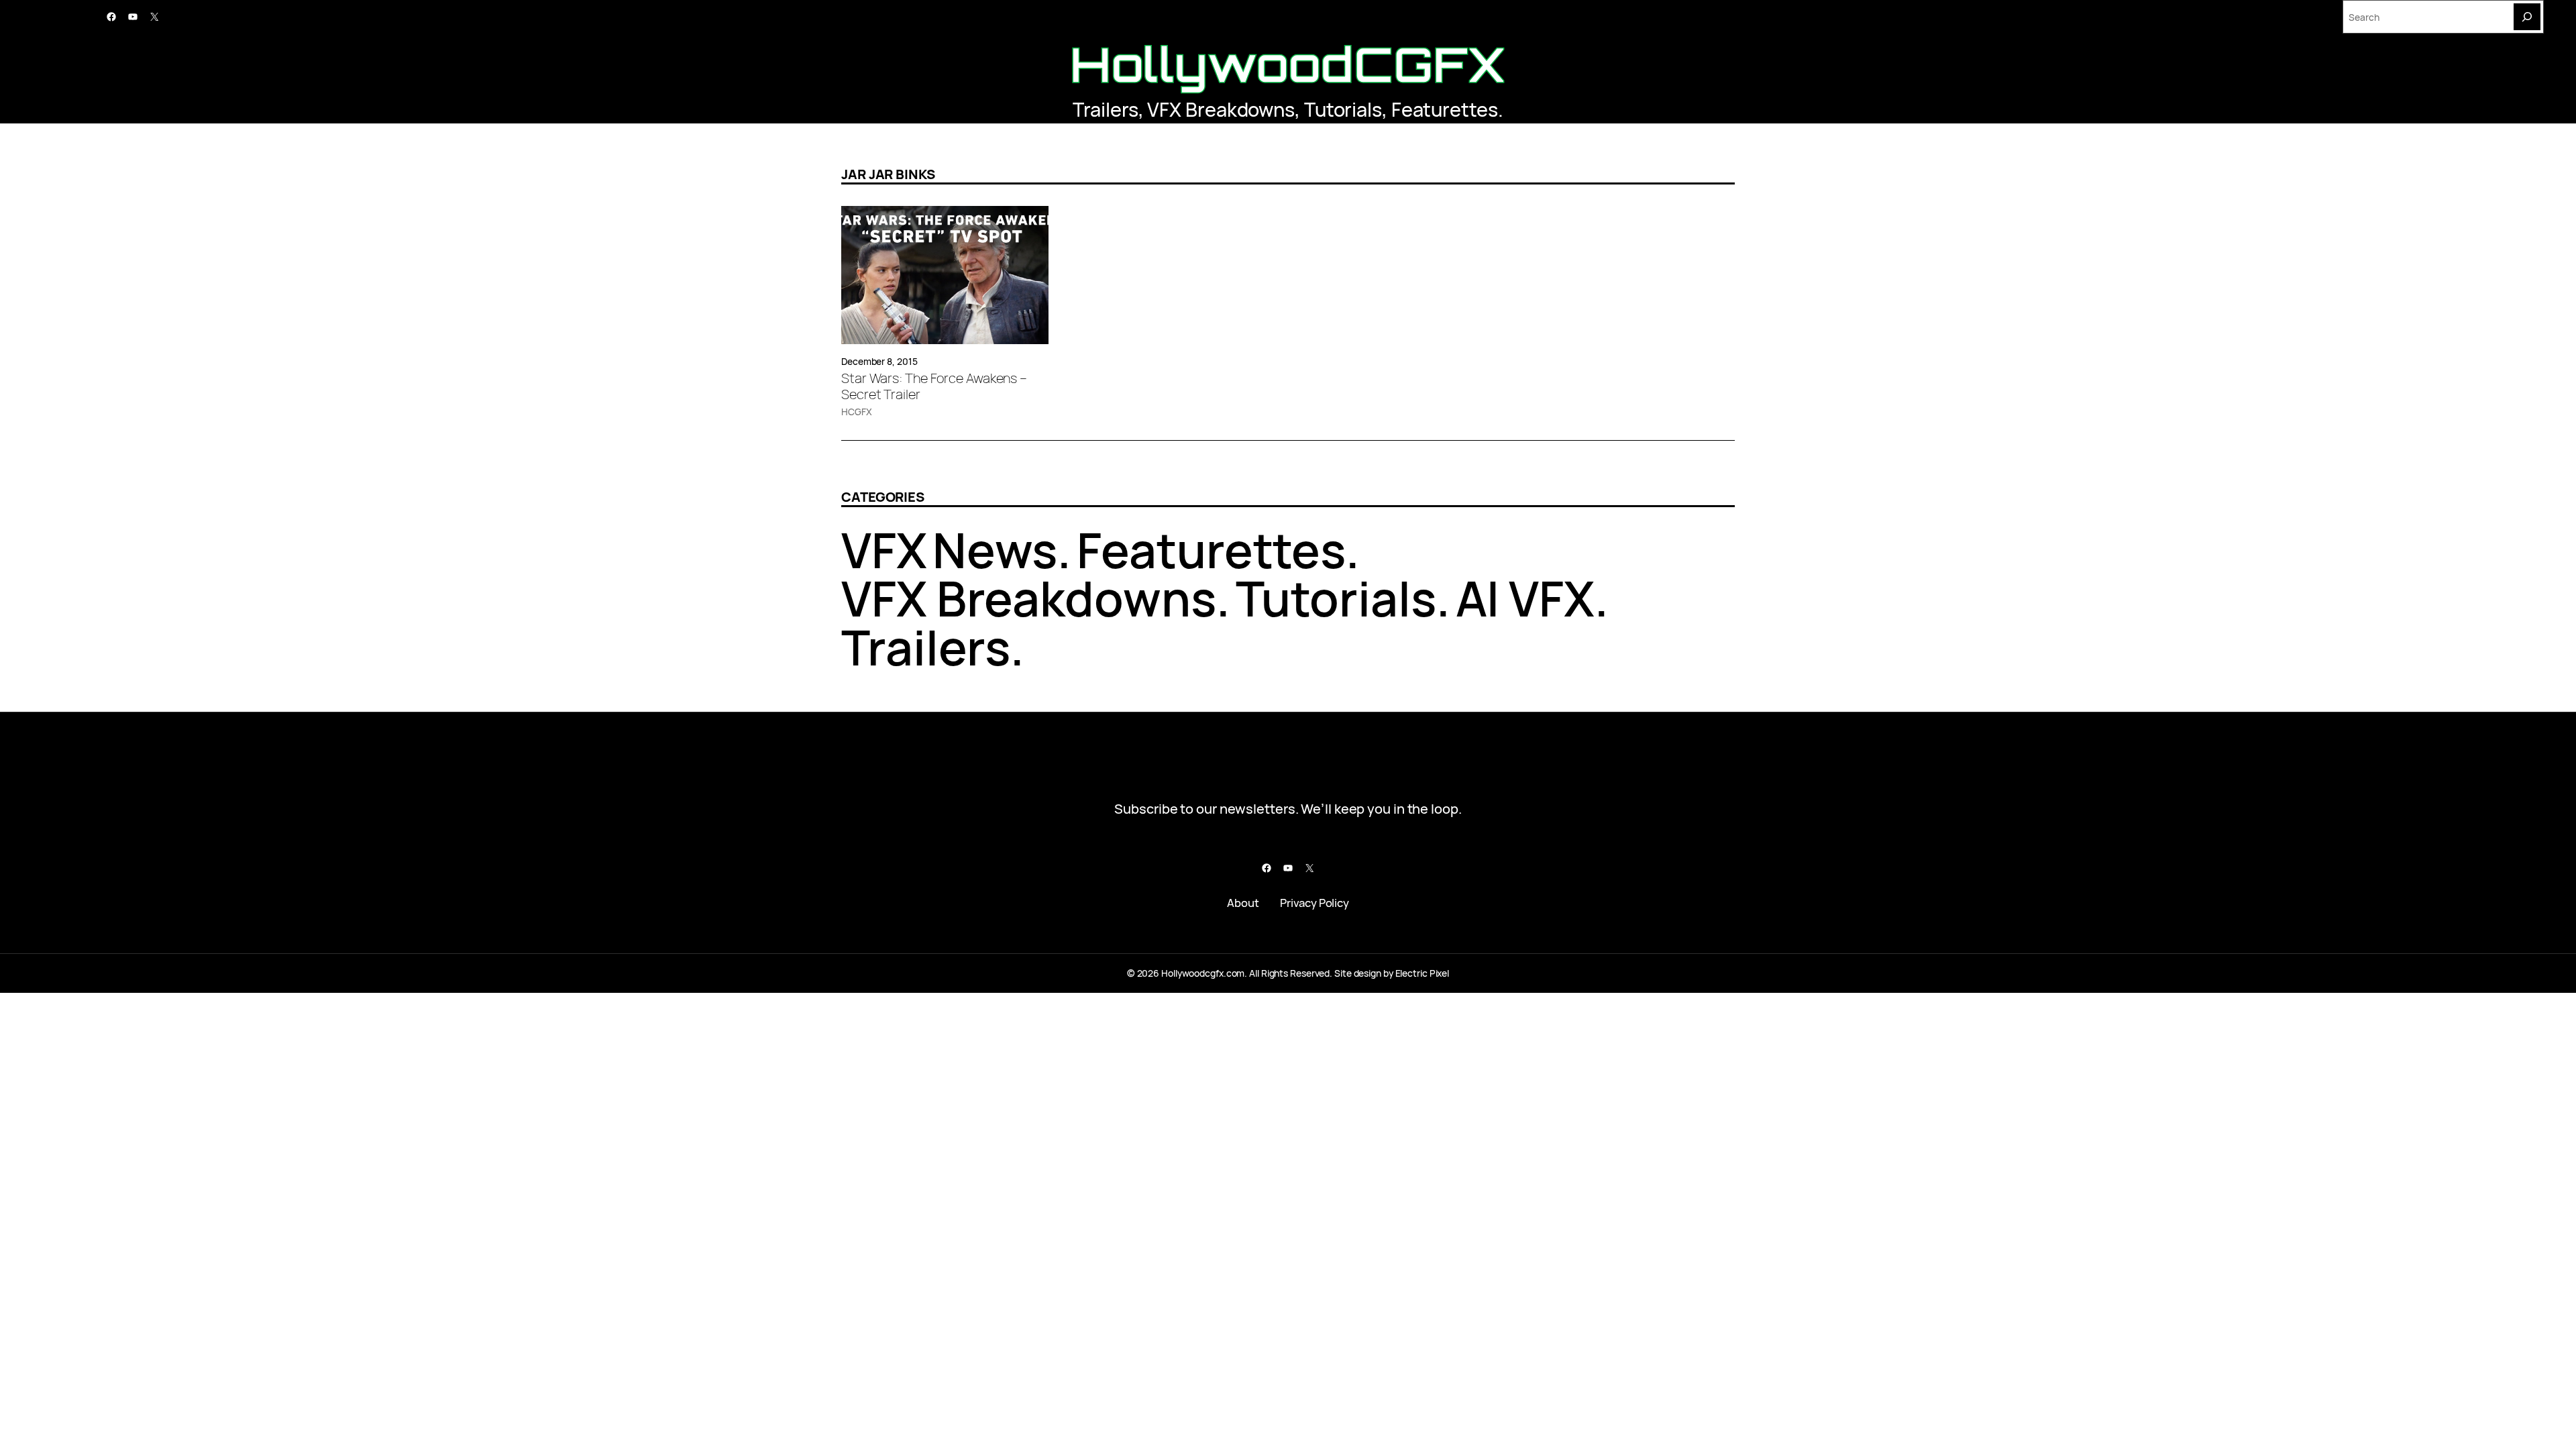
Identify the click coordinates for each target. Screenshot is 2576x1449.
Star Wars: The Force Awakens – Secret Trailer (934, 386)
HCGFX (857, 412)
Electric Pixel (1423, 973)
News (995, 550)
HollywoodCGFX (1288, 64)
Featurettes (1445, 109)
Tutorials (1343, 109)
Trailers (1105, 109)
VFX (884, 550)
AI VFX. (1532, 598)
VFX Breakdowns (1221, 109)
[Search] (2527, 17)
